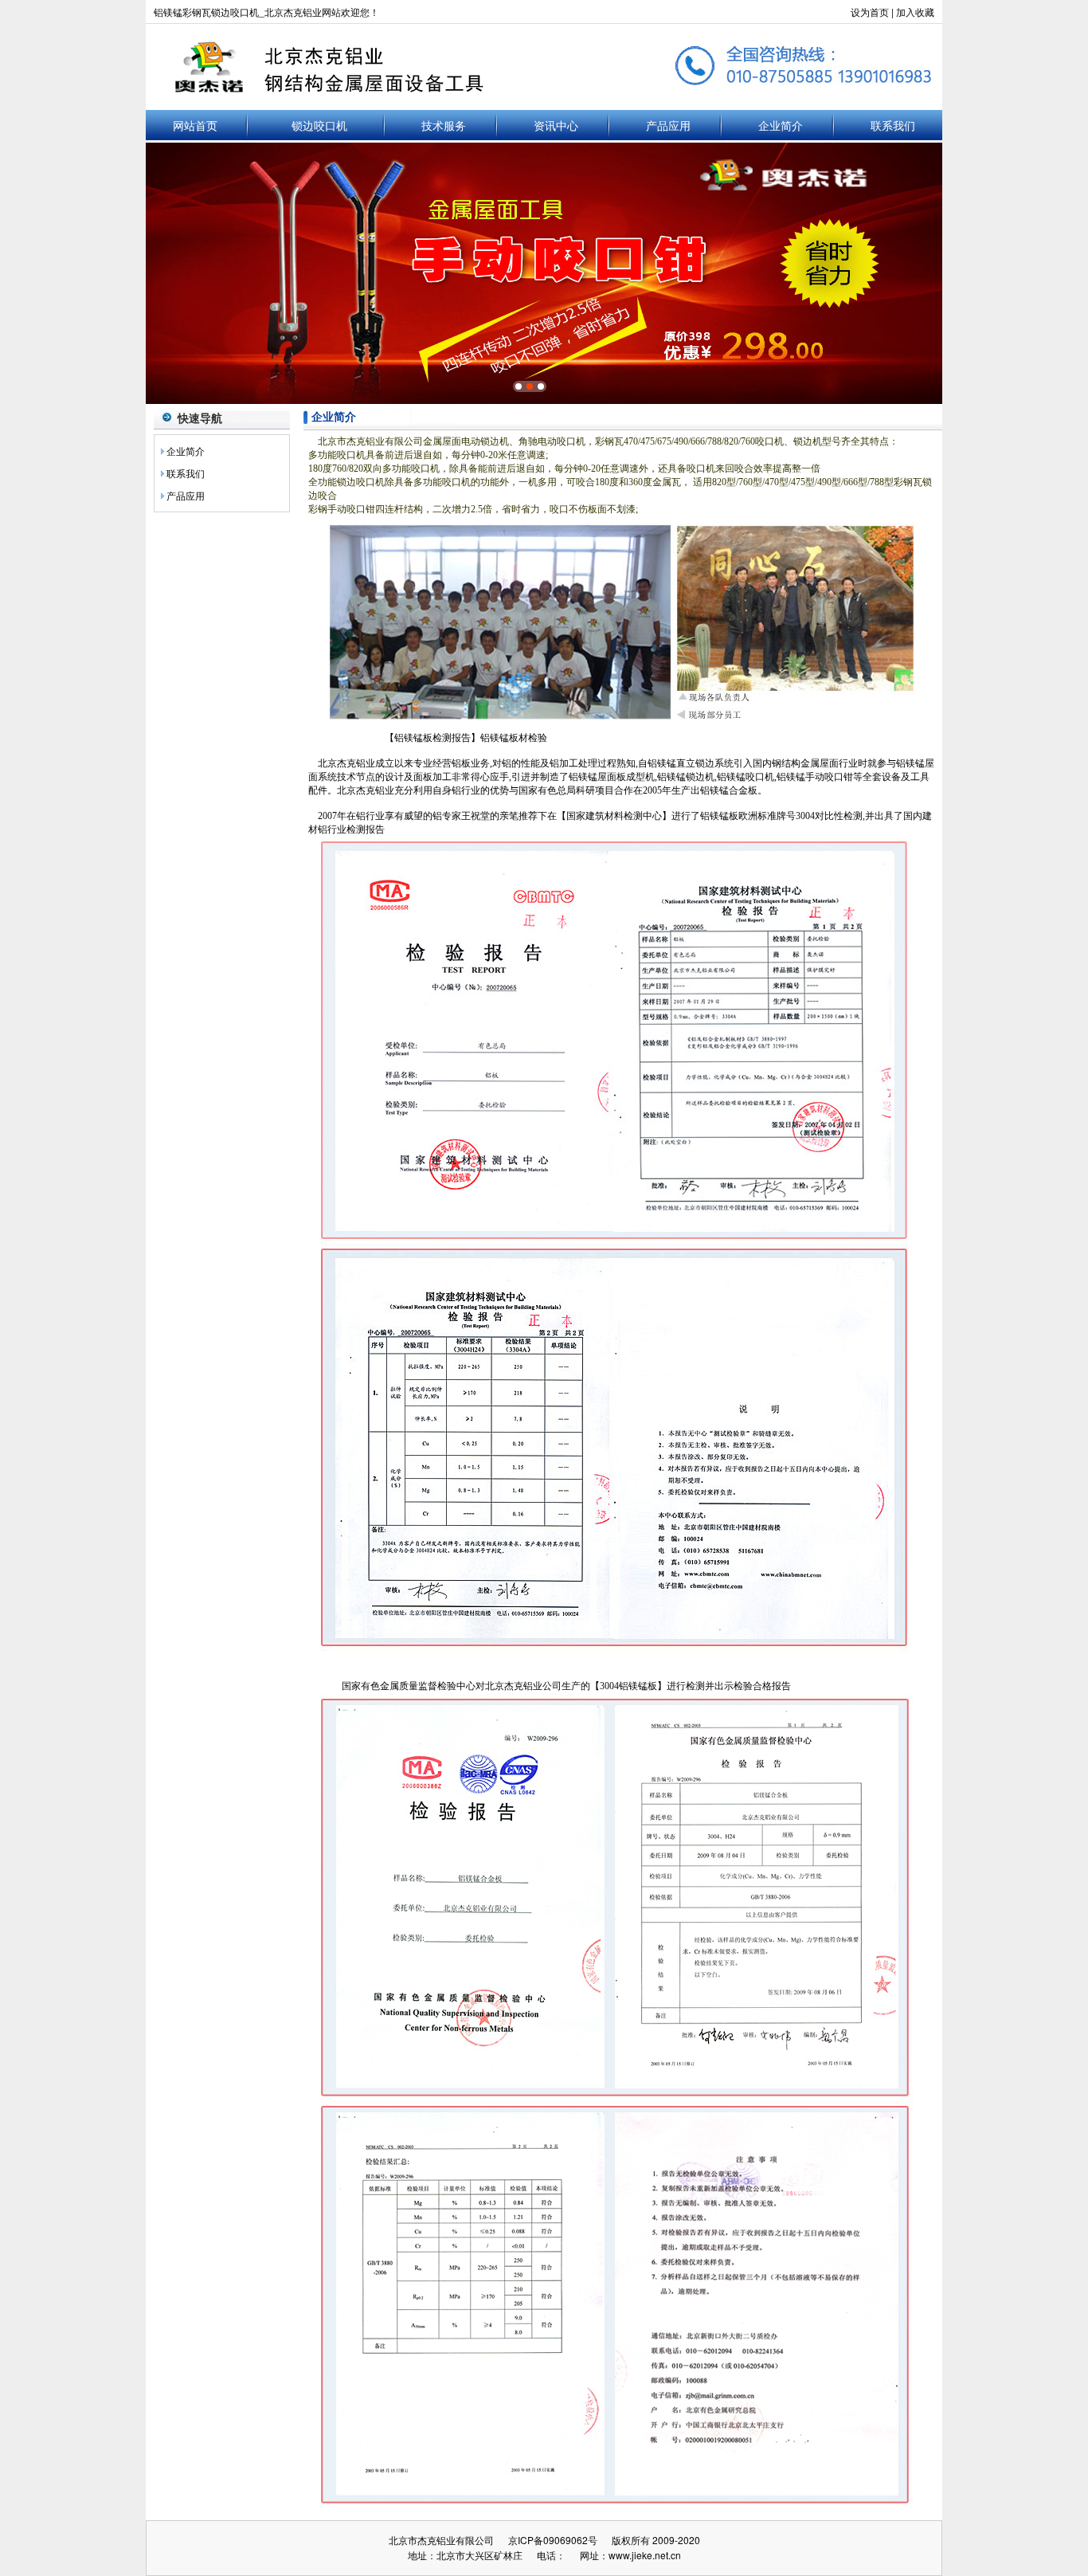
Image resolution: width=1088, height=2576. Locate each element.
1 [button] (519, 386)
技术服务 (444, 125)
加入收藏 (915, 12)
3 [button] (541, 386)
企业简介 (781, 125)
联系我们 (893, 125)
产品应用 (668, 125)
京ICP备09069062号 (553, 2540)
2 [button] (530, 386)
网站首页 (195, 125)
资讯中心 (556, 125)
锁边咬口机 (319, 125)
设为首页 (870, 12)
